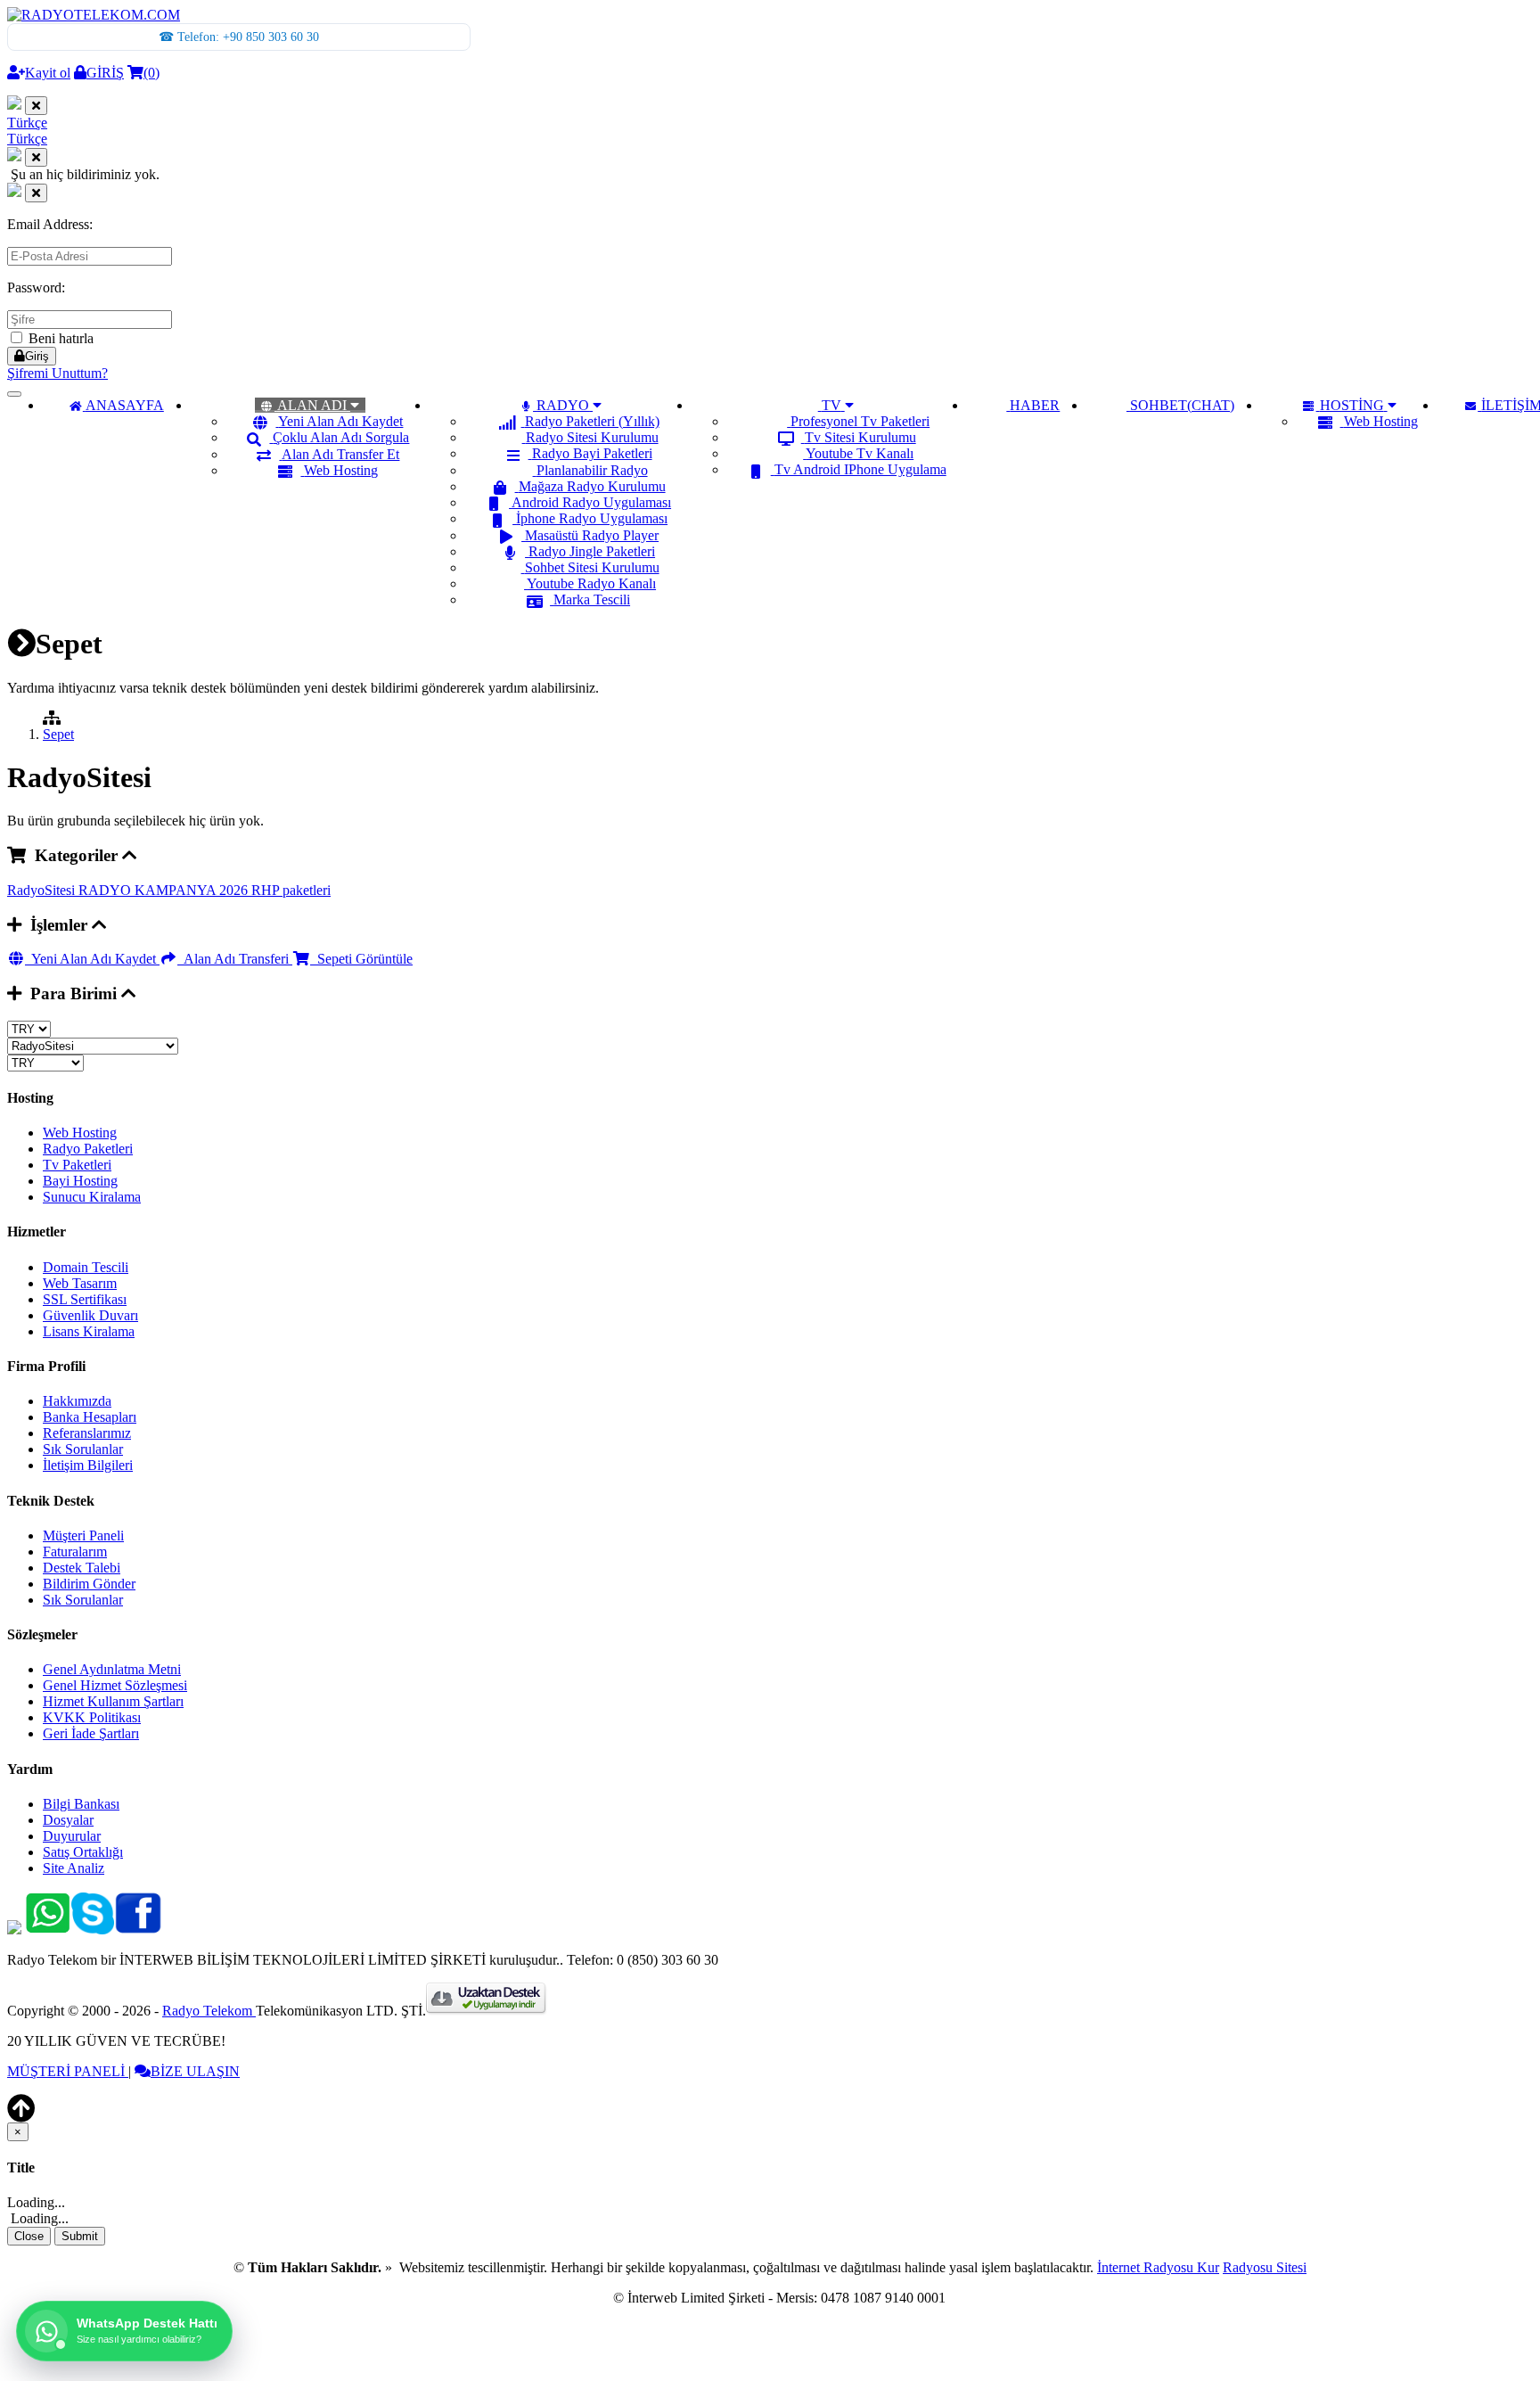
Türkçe (27, 123)
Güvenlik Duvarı (90, 1315)
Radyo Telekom (209, 2011)
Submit (80, 2236)
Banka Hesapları (90, 1417)
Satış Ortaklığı (83, 1852)
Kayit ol (48, 73)
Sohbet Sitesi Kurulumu (592, 567)
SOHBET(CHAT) (1182, 405)
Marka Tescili (592, 599)
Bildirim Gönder (89, 1584)
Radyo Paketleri (88, 1149)
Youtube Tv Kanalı (860, 453)
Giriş (37, 356)
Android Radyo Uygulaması (591, 502)
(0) (152, 73)
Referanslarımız (87, 1433)
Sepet (58, 734)
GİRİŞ (105, 73)
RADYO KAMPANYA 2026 (165, 890)
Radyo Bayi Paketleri (592, 453)
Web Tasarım (80, 1283)
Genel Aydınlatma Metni (112, 1669)
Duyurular (72, 1836)
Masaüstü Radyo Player (592, 535)
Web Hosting (341, 470)
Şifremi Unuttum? (57, 373)
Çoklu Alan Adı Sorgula (341, 437)
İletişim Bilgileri (88, 1465)
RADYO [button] (563, 405)
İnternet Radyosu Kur (1158, 2267)
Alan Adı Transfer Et (340, 454)
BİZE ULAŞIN (195, 2071)
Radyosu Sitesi (1265, 2267)
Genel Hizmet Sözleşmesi (115, 1685)
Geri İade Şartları (91, 1733)
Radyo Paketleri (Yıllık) (592, 421)
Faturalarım (75, 1552)
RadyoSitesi (43, 890)
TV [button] (831, 405)
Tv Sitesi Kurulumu (860, 437)
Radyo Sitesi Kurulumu (592, 437)
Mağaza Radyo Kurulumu (592, 486)
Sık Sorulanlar (83, 1449)
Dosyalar (68, 1820)
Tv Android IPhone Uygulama (860, 469)
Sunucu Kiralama (92, 1197)
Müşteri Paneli (83, 1535)
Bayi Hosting (80, 1181)
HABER (1035, 405)
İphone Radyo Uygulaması (592, 518)
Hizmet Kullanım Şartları (113, 1701)
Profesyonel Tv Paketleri (860, 421)
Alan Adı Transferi (235, 959)
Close (29, 2236)
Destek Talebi (82, 1568)
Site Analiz (74, 1868)
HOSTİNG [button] (1352, 405)
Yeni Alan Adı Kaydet (340, 421)
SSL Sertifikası (85, 1299)
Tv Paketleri (77, 1165)
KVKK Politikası (92, 1717)
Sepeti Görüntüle (361, 959)
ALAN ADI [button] (312, 405)
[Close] (36, 106)
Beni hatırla (59, 338)
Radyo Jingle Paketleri (592, 551)
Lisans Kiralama (89, 1331)
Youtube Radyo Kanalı (591, 583)
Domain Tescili (86, 1267)
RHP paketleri (291, 890)
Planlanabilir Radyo (592, 470)
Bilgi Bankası (81, 1804)
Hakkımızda (77, 1401)
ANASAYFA (125, 405)
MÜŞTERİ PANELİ (68, 2071)
